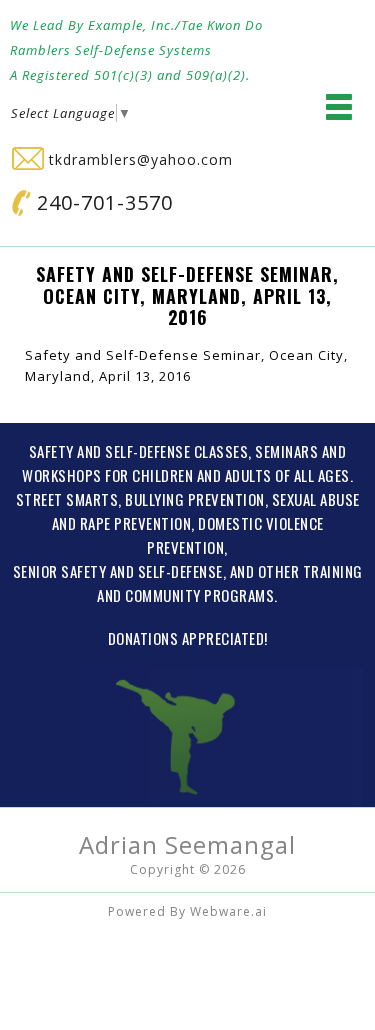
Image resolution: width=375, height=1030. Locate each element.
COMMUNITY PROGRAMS (199, 595)
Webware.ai (228, 911)
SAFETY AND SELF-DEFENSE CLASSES (139, 451)
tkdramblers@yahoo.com (138, 159)
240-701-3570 (102, 202)
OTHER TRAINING (310, 571)
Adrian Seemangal (187, 844)
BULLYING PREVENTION (195, 499)
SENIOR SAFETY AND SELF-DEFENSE (118, 571)
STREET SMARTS (67, 499)
